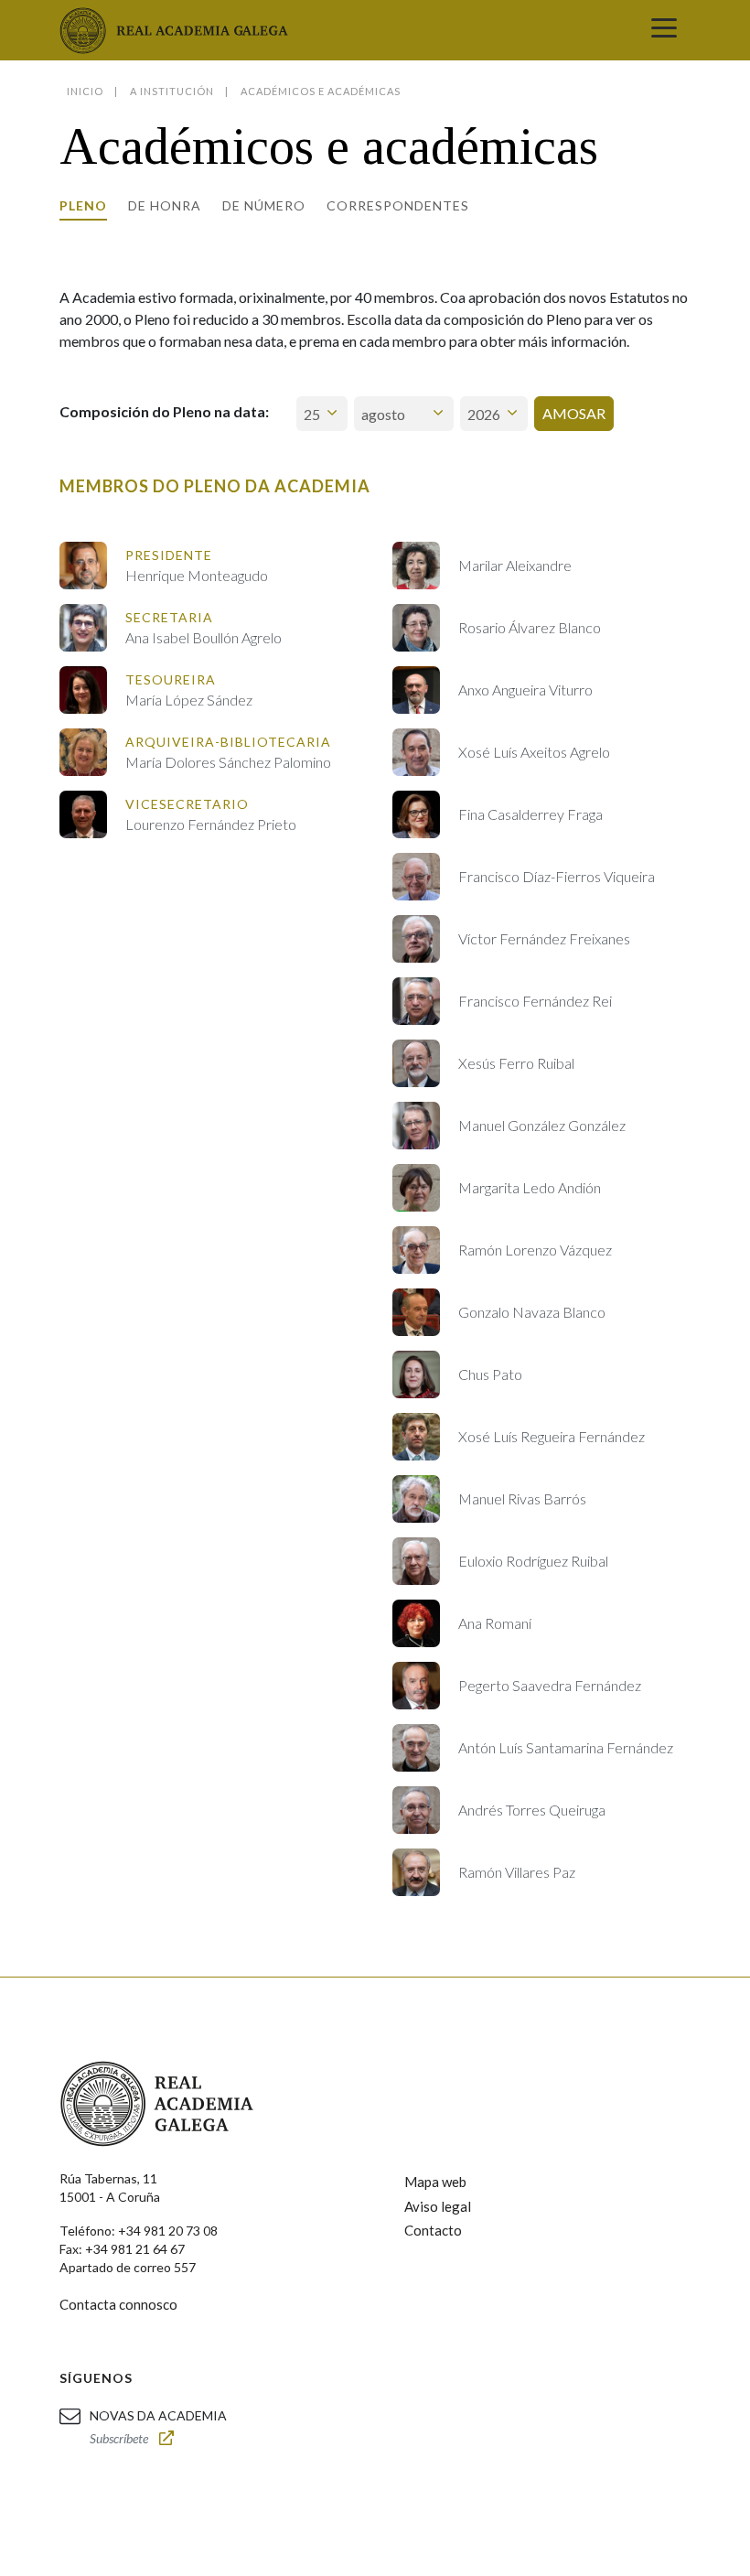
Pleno (83, 205)
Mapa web (435, 2182)
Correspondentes (398, 205)
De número (264, 205)
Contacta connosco (118, 2304)
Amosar (574, 413)
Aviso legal (438, 2206)
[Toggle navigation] (664, 30)
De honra (165, 205)
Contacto (433, 2230)
